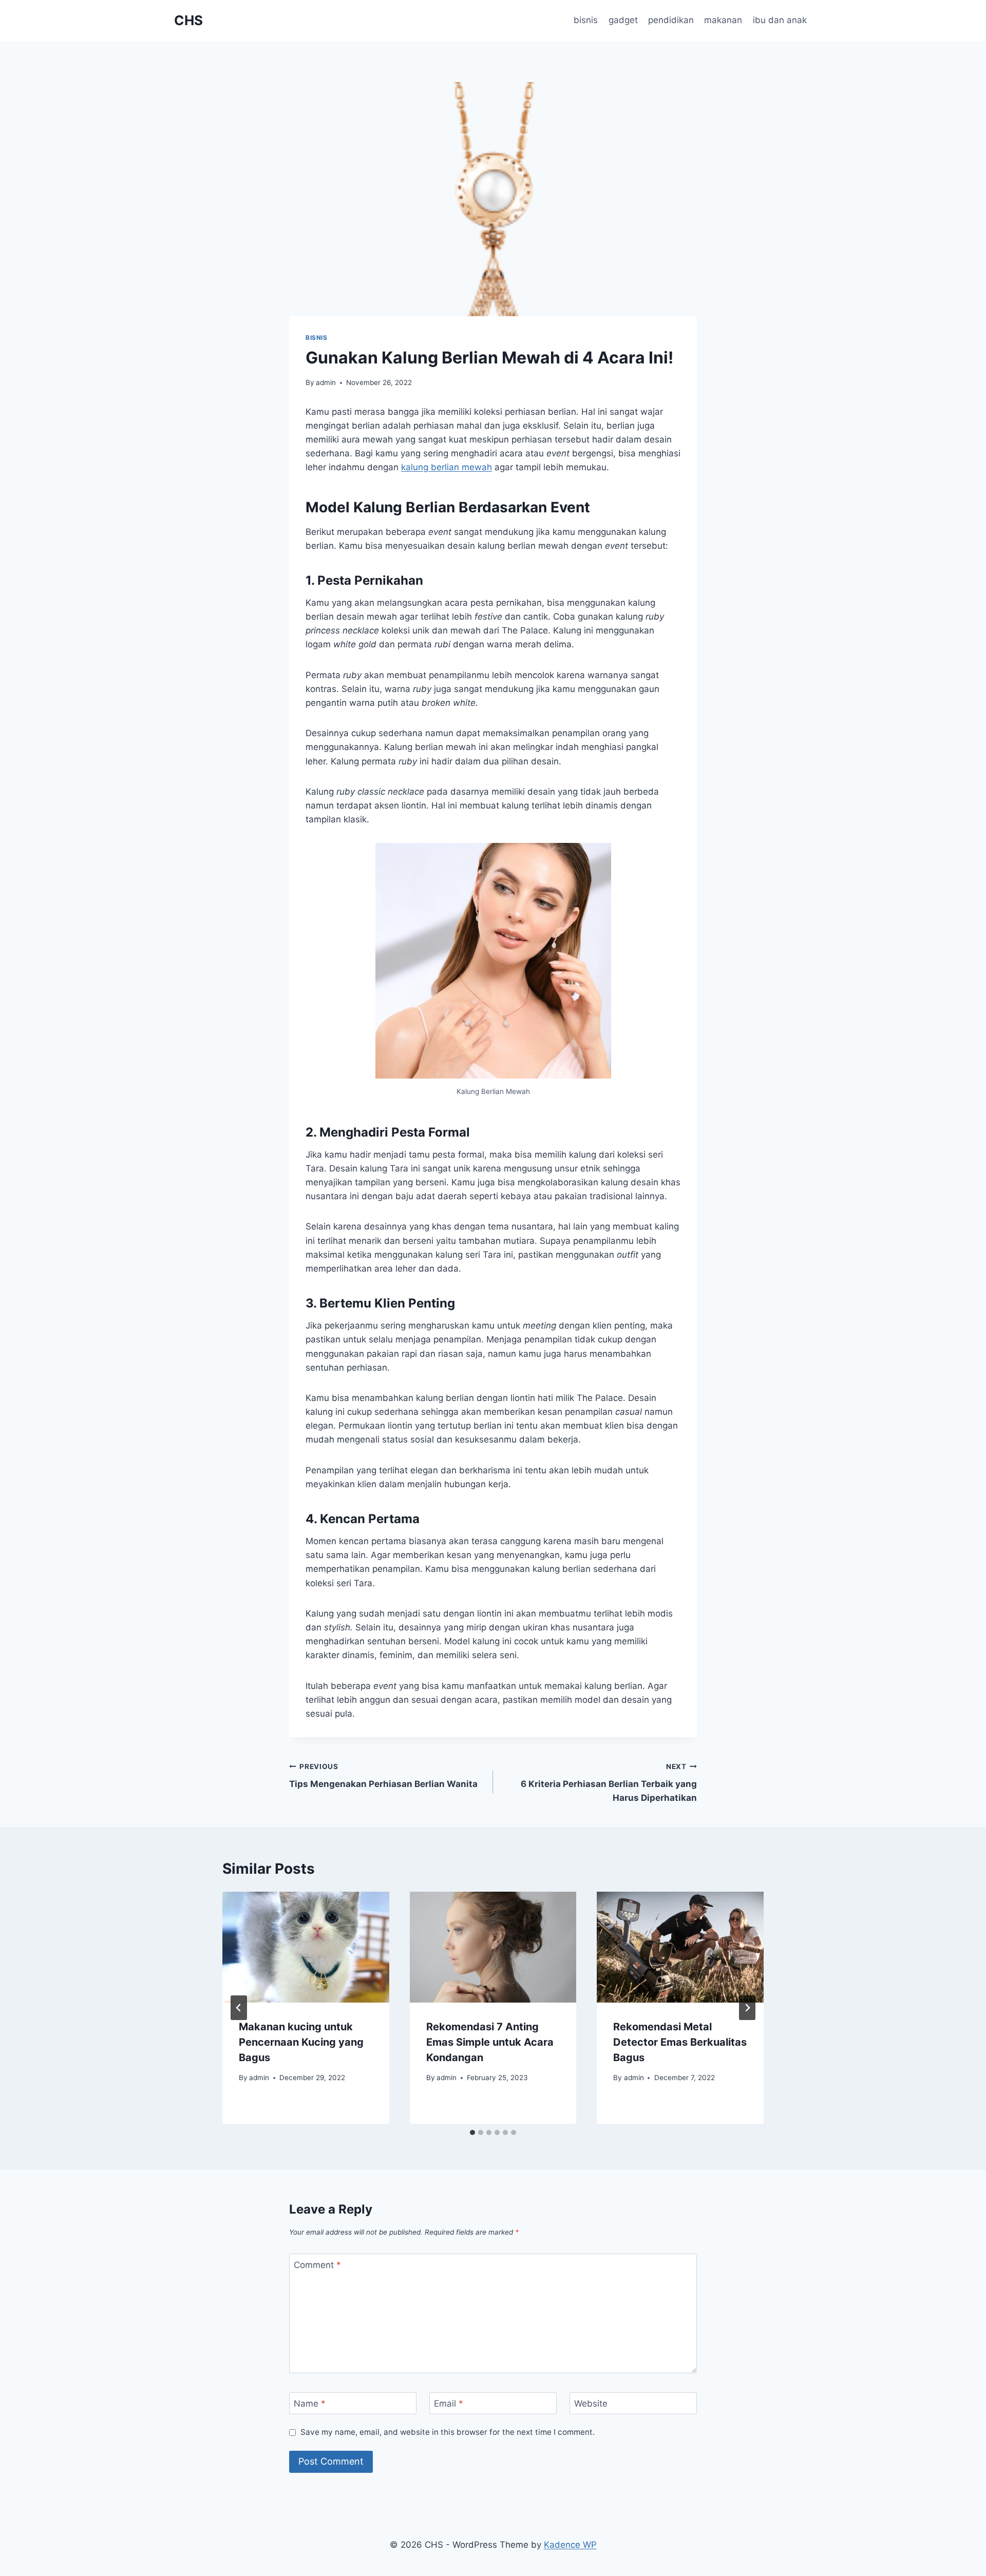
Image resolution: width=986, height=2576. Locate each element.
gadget (623, 20)
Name (310, 2404)
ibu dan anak (780, 20)
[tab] (472, 2132)
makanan (723, 20)
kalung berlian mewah (447, 467)
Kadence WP (570, 2545)
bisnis (586, 20)
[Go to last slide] (239, 2008)
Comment (317, 2265)
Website (591, 2404)
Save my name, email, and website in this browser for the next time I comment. (448, 2432)
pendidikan (671, 20)
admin (326, 382)
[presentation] (306, 1947)
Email (449, 2404)
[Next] (747, 2008)
